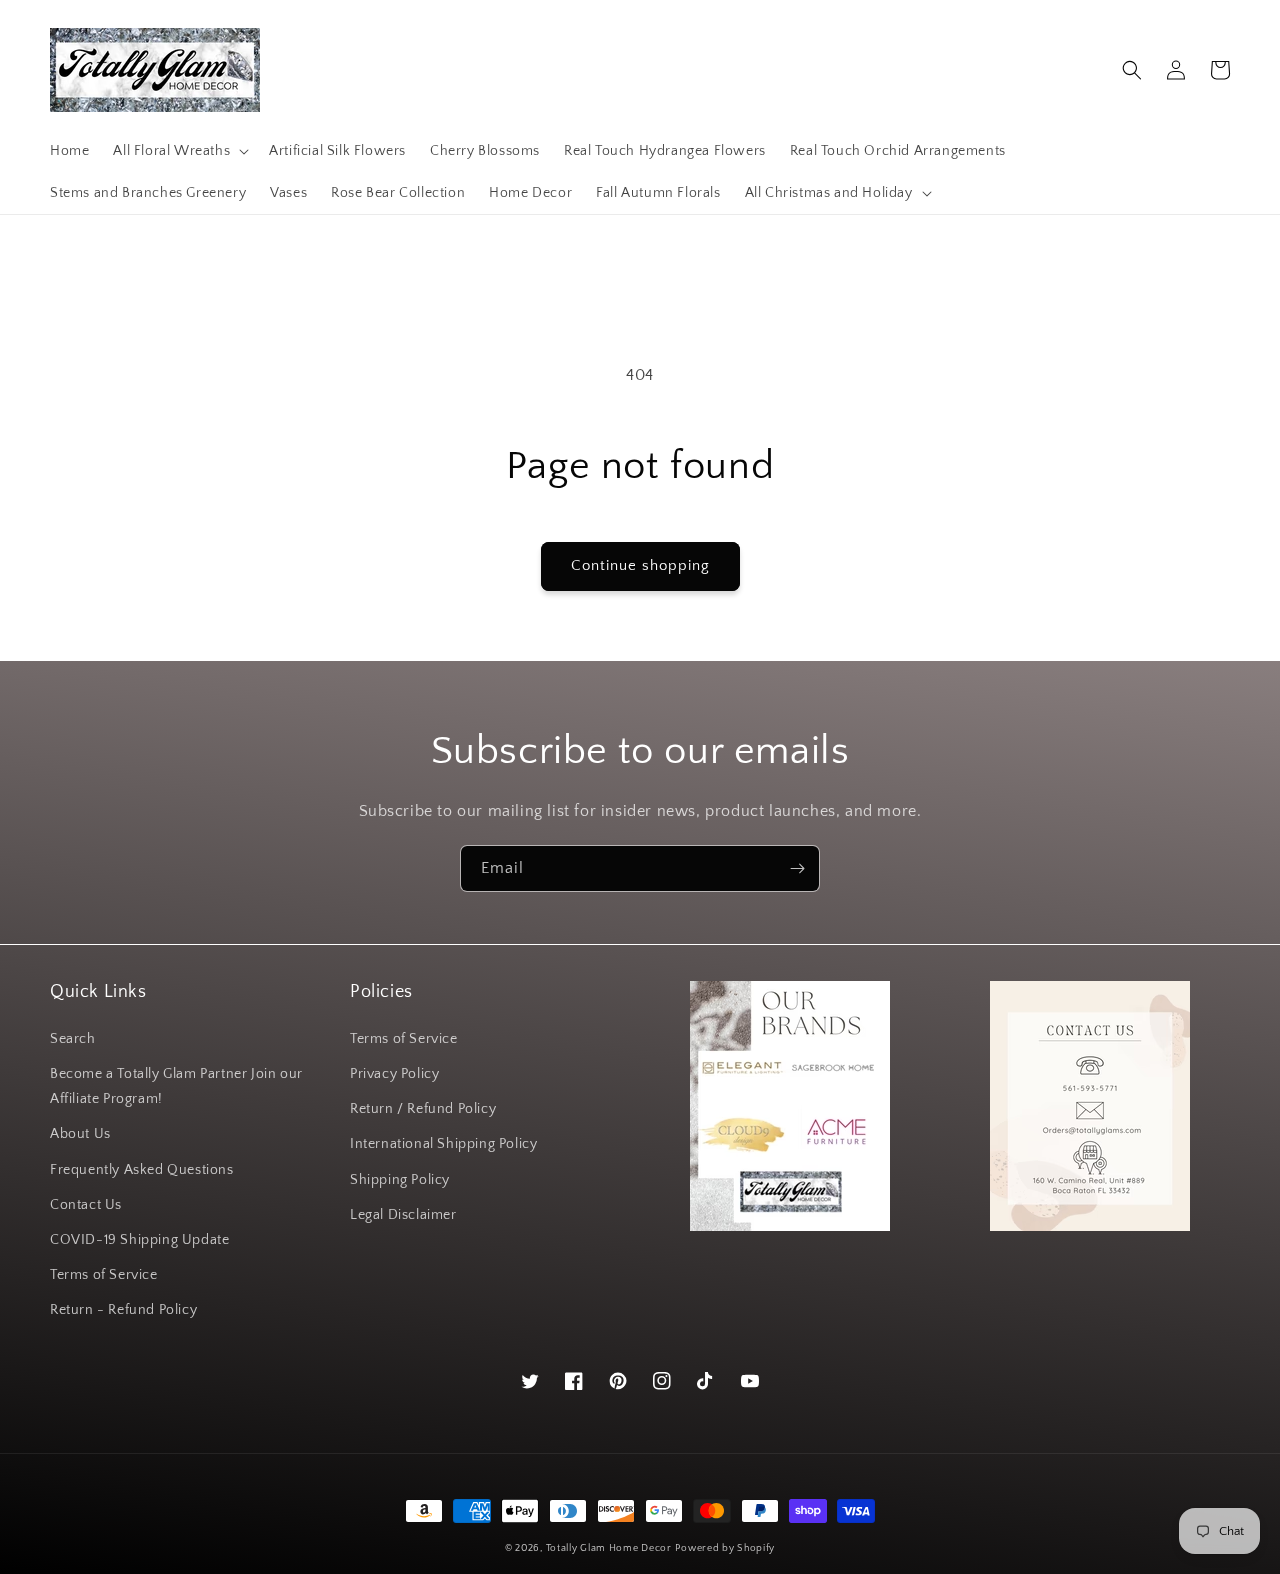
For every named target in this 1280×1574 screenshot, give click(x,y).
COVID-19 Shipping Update (139, 1240)
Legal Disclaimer (403, 1215)
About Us (80, 1134)
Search (73, 1039)
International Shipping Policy (443, 1144)
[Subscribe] (797, 868)
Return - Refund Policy (123, 1310)
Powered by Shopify (725, 1548)
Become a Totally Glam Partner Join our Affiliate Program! (176, 1086)
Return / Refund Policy (423, 1109)
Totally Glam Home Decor (609, 1548)
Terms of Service (104, 1275)
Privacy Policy (394, 1074)
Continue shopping (640, 565)
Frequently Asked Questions (142, 1170)
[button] (179, 151)
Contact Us (86, 1205)
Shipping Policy (400, 1180)
